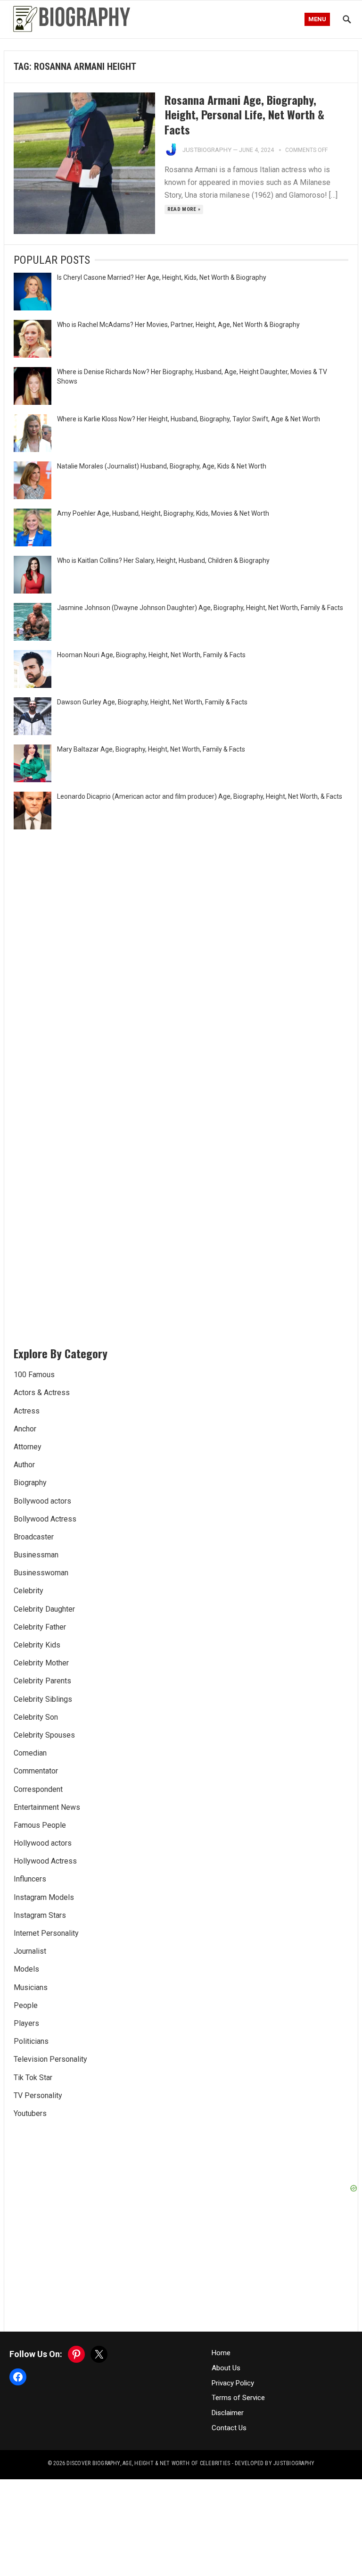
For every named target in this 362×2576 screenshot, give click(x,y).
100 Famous (34, 1375)
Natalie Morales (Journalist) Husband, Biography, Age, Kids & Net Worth (162, 466)
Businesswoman (41, 1573)
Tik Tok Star (33, 2078)
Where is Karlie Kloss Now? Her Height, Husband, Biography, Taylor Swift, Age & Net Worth (189, 419)
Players (26, 2023)
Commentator (36, 1771)
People (26, 2005)
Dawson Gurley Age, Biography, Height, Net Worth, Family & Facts (152, 702)
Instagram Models (44, 1897)
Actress (27, 1411)
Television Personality (50, 2059)
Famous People (40, 1825)
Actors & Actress (42, 1393)
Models (26, 1969)
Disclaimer (228, 2413)
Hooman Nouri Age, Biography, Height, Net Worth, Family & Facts (151, 655)
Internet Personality (46, 1933)
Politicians (31, 2041)
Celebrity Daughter (44, 1609)
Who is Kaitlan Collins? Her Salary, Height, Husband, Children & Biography (163, 560)
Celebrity (29, 1591)
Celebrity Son (36, 1717)
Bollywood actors (42, 1501)
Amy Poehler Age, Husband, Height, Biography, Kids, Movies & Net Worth (163, 513)
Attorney (28, 1447)
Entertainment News (47, 1807)
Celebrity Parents (42, 1681)
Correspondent (38, 1789)
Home (221, 2353)
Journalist (30, 1951)
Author (24, 1465)
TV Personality (38, 2095)
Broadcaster (34, 1537)
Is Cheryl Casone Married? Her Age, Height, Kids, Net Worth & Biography (162, 277)
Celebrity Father (40, 1627)
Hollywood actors (43, 1843)
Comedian (30, 1753)
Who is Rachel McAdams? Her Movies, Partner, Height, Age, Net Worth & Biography (178, 325)
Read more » (184, 209)
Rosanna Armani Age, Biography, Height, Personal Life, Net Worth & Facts (244, 114)
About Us (226, 2368)
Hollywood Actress (45, 1861)
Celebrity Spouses (44, 1735)
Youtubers (30, 2113)
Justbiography (207, 150)
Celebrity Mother (41, 1663)
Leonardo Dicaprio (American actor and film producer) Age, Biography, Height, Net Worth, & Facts (200, 796)
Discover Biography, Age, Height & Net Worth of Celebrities (148, 2463)
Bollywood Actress (45, 1519)
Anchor (25, 1429)
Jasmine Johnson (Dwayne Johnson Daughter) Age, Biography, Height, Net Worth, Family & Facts (200, 608)
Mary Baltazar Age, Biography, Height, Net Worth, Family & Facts (151, 749)
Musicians (31, 1987)
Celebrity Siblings (43, 1699)
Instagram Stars (40, 1915)
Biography (30, 1483)
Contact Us (229, 2428)
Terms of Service (238, 2398)
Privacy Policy (233, 2383)
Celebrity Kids (37, 1645)
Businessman (36, 1555)
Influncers (30, 1879)
